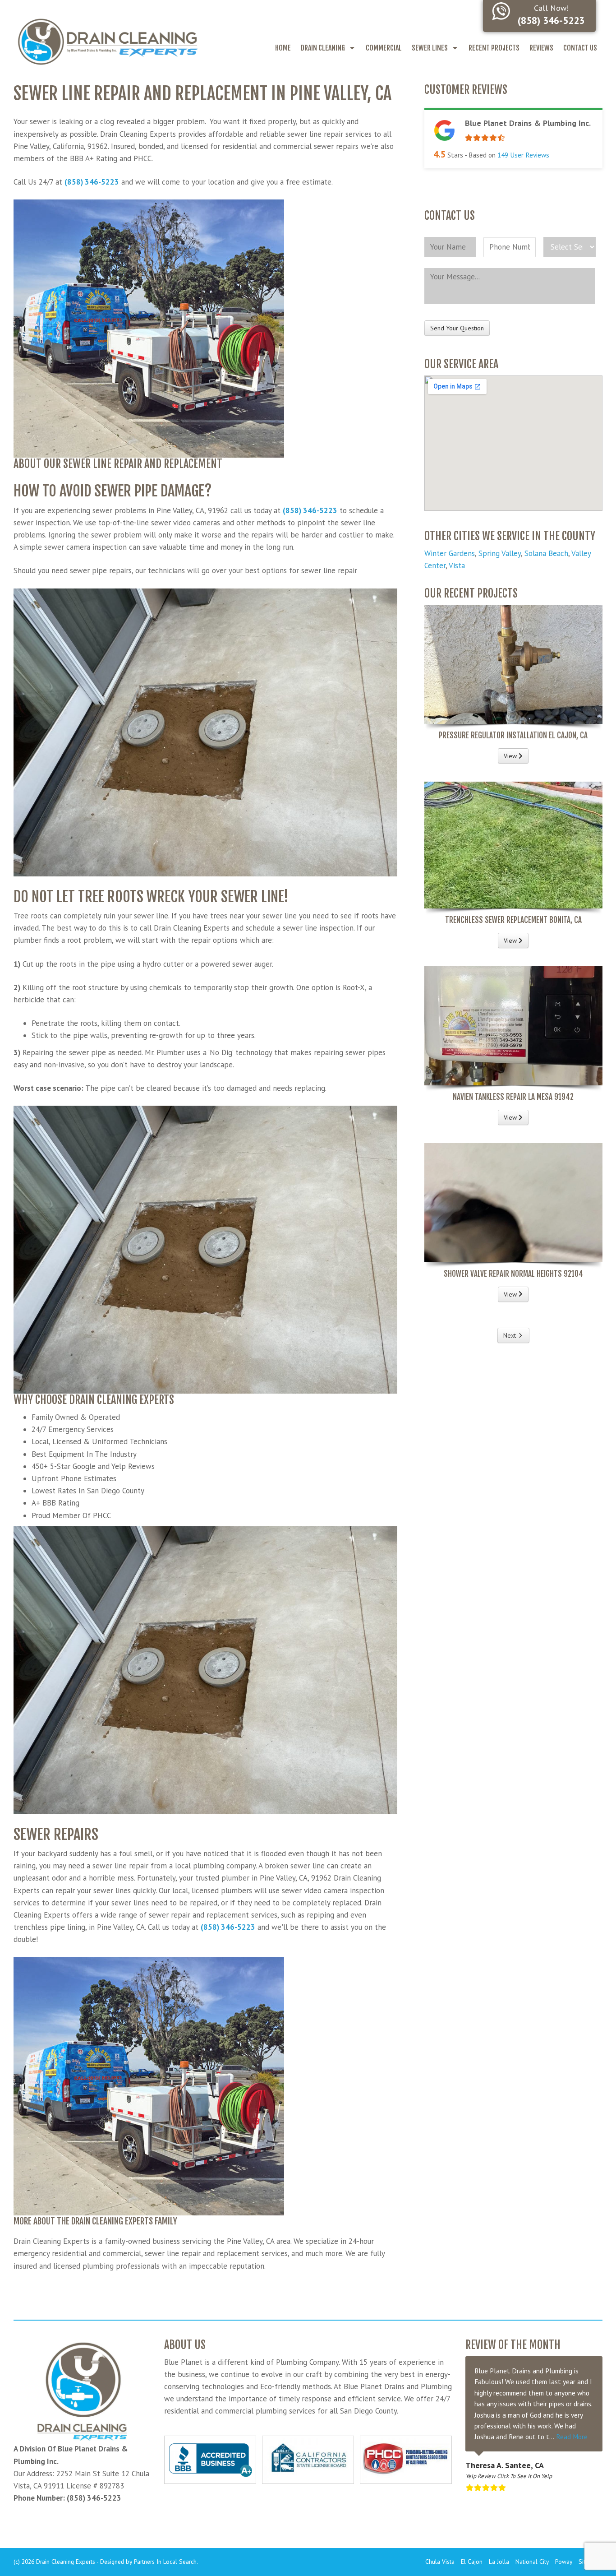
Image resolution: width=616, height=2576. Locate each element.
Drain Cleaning (323, 48)
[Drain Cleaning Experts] (107, 41)
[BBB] (210, 2460)
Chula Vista (440, 2562)
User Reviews (523, 155)
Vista (457, 565)
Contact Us (580, 48)
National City (532, 2562)
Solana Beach (546, 553)
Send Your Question (457, 328)
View (511, 756)
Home (283, 48)
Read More (572, 2437)
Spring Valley (500, 553)
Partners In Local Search (165, 2562)
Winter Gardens (450, 553)
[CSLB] (308, 2460)
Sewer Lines (430, 48)
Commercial (384, 48)
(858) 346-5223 (92, 182)
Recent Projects (494, 48)
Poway (564, 2562)
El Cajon (472, 2562)
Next (510, 1335)
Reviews (541, 48)
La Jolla (499, 2562)
